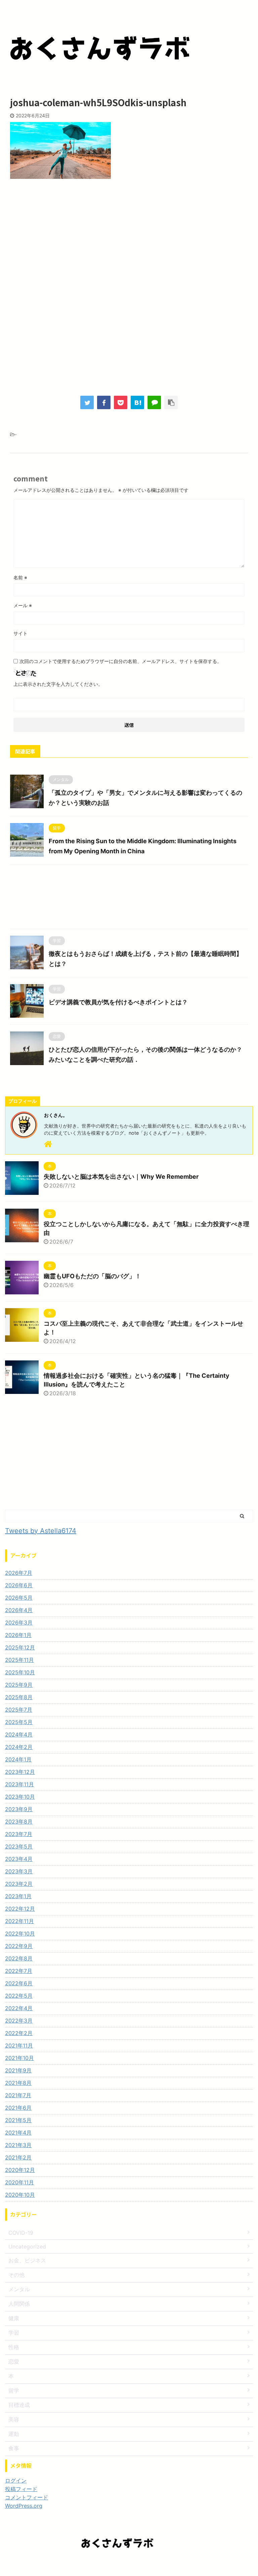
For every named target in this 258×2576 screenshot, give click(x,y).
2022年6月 (19, 1983)
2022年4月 (19, 2008)
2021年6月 (18, 2108)
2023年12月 (20, 1772)
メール (23, 605)
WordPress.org (24, 2506)
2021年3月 (18, 2145)
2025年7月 (19, 1710)
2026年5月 (19, 1598)
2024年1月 (18, 1759)
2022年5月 (19, 1996)
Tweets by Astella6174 (41, 1531)
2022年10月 (20, 1934)
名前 (20, 577)
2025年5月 (19, 1722)
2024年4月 (19, 1734)
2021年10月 (19, 2058)
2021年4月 (18, 2133)
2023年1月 (18, 1896)
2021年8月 (18, 2083)
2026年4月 (19, 1610)
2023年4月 (19, 1859)
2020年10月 (20, 2195)
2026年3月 (19, 1623)
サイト (20, 633)
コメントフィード (27, 2497)
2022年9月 (19, 1946)
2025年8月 (19, 1697)
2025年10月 (20, 1672)
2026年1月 (18, 1635)
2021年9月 (18, 2070)
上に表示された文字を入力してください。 (58, 684)
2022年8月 (19, 1958)
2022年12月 (20, 1909)
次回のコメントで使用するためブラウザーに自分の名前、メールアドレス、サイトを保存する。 (121, 661)
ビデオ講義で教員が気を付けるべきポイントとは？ (118, 1002)
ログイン (16, 2481)
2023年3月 (19, 1871)
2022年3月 (19, 2021)
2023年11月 (19, 1784)
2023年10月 (20, 1797)
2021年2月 (18, 2157)
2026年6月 (19, 1585)
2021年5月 (18, 2120)
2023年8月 (19, 1822)
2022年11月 (19, 1921)
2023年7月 (19, 1834)
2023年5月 (19, 1846)
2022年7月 (19, 1971)
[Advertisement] (129, 239)
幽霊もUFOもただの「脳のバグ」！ (92, 1276)
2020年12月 (20, 2170)
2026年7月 (19, 1573)
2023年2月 (19, 1884)
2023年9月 (19, 1809)
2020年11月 (19, 2182)
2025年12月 (20, 1647)
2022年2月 (19, 2033)
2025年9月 (19, 1685)
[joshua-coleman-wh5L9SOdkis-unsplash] (137, 402)
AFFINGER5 (167, 2566)
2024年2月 (19, 1747)
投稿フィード (21, 2489)
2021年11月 (19, 2045)
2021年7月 (18, 2095)
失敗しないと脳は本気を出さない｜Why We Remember (121, 1177)
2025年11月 (19, 1660)
